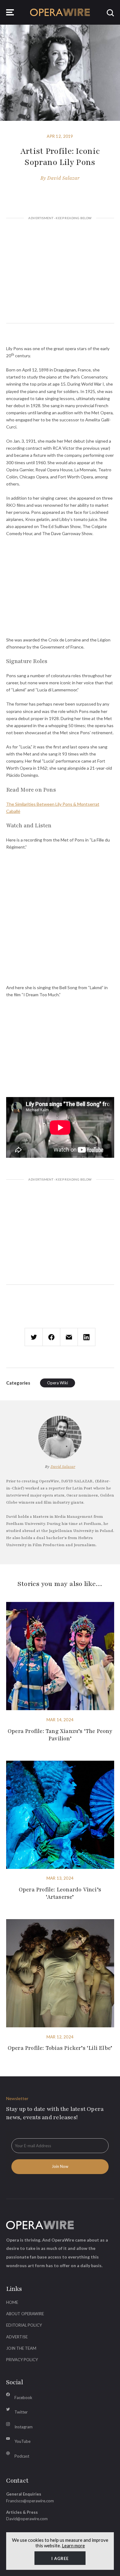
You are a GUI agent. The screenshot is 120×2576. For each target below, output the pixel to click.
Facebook (23, 2398)
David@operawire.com (27, 2519)
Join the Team (21, 2348)
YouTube (22, 2441)
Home (12, 2302)
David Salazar (63, 178)
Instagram (24, 2427)
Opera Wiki (58, 1383)
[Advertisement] (60, 271)
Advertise (17, 2337)
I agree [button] (60, 2558)
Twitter (21, 2412)
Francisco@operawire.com (30, 2501)
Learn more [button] (73, 2545)
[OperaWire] (60, 12)
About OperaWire (25, 2314)
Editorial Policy (24, 2325)
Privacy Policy (22, 2360)
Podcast (22, 2456)
